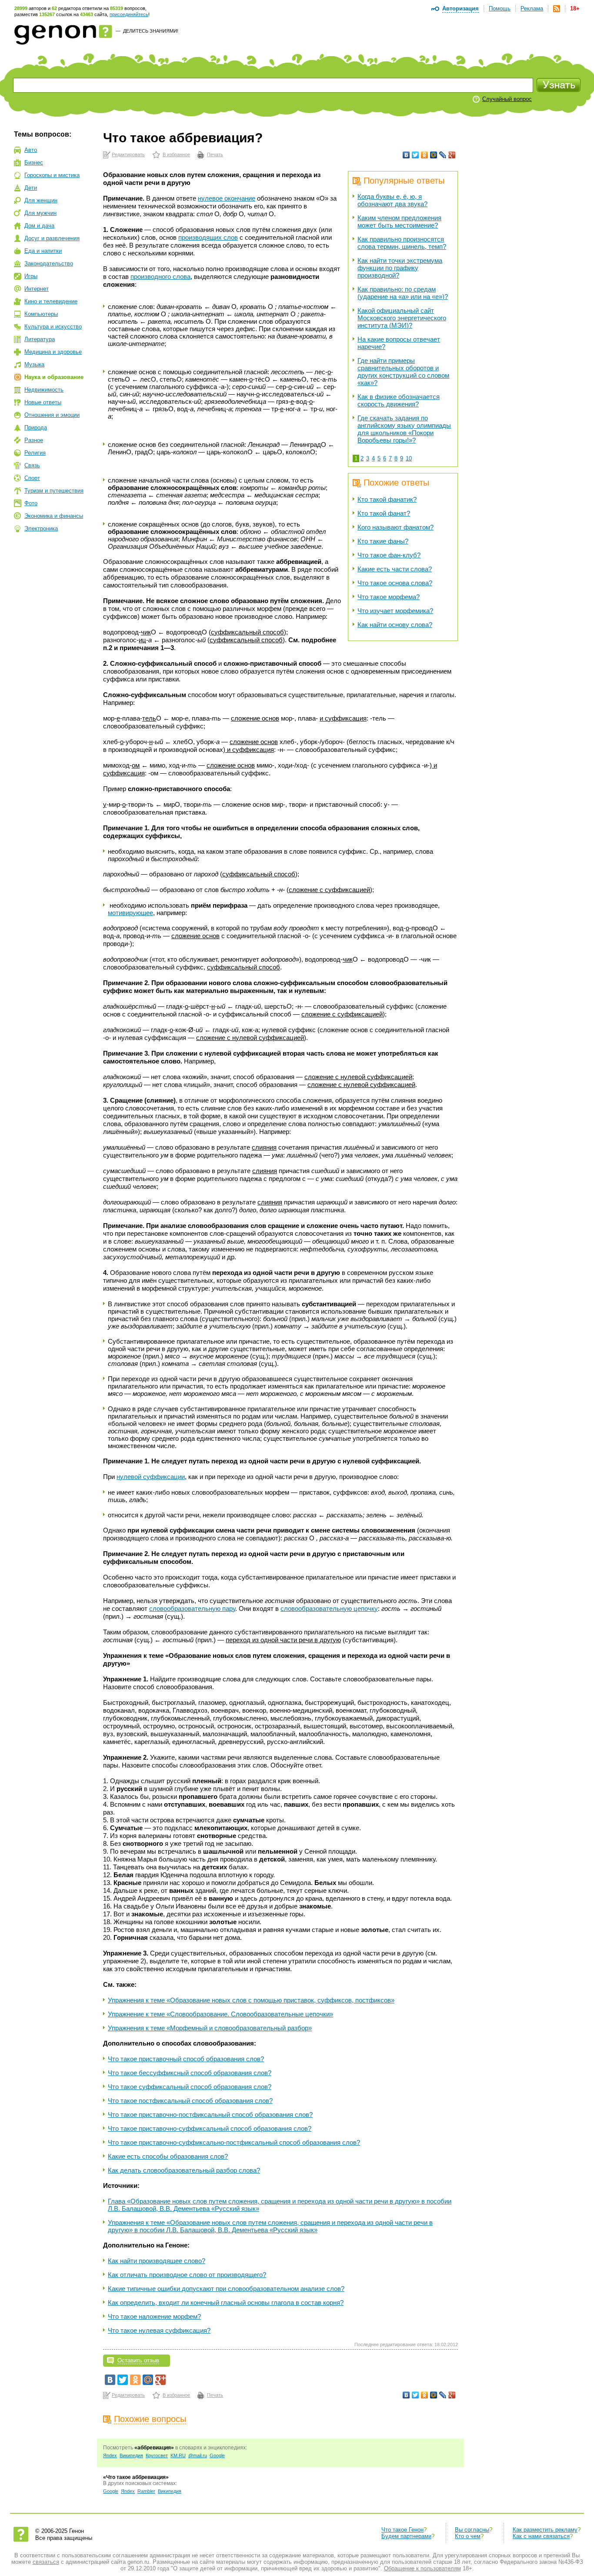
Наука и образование (54, 377)
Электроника (41, 528)
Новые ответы (43, 402)
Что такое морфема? (389, 597)
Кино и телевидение (51, 301)
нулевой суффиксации (151, 1477)
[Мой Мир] (434, 155)
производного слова (160, 277)
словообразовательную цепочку (329, 1608)
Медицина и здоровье (53, 352)
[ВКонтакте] (406, 155)
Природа (36, 428)
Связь (32, 465)
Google (217, 2455)
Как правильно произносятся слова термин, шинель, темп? (402, 243)
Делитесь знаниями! (151, 31)
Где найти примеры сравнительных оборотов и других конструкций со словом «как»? (403, 372)
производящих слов (208, 237)
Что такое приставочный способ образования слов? (186, 2059)
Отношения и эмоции (52, 415)
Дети (31, 188)
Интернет (37, 289)
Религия (35, 453)
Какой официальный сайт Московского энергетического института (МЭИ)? (402, 318)
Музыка (34, 364)
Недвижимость (44, 390)
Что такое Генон (402, 2530)
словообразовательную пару (192, 1608)
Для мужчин (40, 213)
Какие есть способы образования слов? (168, 2156)
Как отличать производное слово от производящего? (187, 2275)
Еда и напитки (43, 251)
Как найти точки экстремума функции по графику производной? (400, 268)
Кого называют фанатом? (395, 527)
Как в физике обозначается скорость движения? (399, 400)
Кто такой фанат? (384, 513)
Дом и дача (39, 226)
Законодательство (49, 263)
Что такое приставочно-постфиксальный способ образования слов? (210, 2115)
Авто (31, 150)
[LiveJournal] (443, 155)
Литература (40, 339)
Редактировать (128, 154)
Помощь (500, 8)
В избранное (176, 154)
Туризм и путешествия (54, 491)
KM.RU (178, 2455)
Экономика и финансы (54, 516)
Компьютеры (41, 314)
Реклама (532, 8)
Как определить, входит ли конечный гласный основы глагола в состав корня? (226, 2303)
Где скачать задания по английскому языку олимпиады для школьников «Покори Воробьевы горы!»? (404, 429)
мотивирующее (130, 913)
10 (409, 458)
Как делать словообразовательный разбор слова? (184, 2170)
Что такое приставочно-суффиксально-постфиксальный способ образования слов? (234, 2142)
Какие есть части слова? (395, 569)
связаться (46, 2562)
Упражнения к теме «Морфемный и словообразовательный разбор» (210, 2028)
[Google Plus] (452, 155)
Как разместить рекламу (545, 2530)
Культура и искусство (53, 327)
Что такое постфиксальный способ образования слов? (190, 2101)
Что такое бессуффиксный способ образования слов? (190, 2073)
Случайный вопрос (507, 99)
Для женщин (41, 200)
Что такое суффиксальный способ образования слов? (190, 2087)
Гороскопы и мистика (52, 175)
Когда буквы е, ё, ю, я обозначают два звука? (392, 200)
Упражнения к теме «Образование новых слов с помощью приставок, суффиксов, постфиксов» (251, 2000)
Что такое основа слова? (395, 583)
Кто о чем (468, 2536)
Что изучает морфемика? (395, 611)
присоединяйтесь (129, 14)
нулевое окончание (227, 198)
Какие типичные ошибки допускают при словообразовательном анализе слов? (226, 2289)
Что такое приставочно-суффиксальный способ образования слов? (210, 2128)
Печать (215, 154)
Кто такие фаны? (383, 541)
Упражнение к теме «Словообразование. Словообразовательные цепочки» (220, 2014)
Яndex (110, 2455)
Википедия (131, 2455)
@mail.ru (198, 2455)
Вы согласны (472, 2530)
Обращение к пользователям (422, 2568)
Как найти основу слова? (395, 625)
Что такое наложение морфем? (154, 2316)
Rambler (146, 2491)
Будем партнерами (406, 2536)
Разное (34, 440)
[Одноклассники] (425, 155)
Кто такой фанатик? (387, 499)
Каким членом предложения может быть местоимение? (399, 221)
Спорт (32, 478)
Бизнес (34, 163)
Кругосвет (157, 2455)
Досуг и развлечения (52, 238)
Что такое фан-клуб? (389, 555)
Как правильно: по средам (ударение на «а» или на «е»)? (403, 293)
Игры (31, 276)
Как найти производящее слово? (157, 2261)
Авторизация (461, 8)
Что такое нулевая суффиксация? (159, 2330)
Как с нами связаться (541, 2536)
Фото (31, 503)
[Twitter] (415, 155)
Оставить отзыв (138, 2360)
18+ (575, 8)
